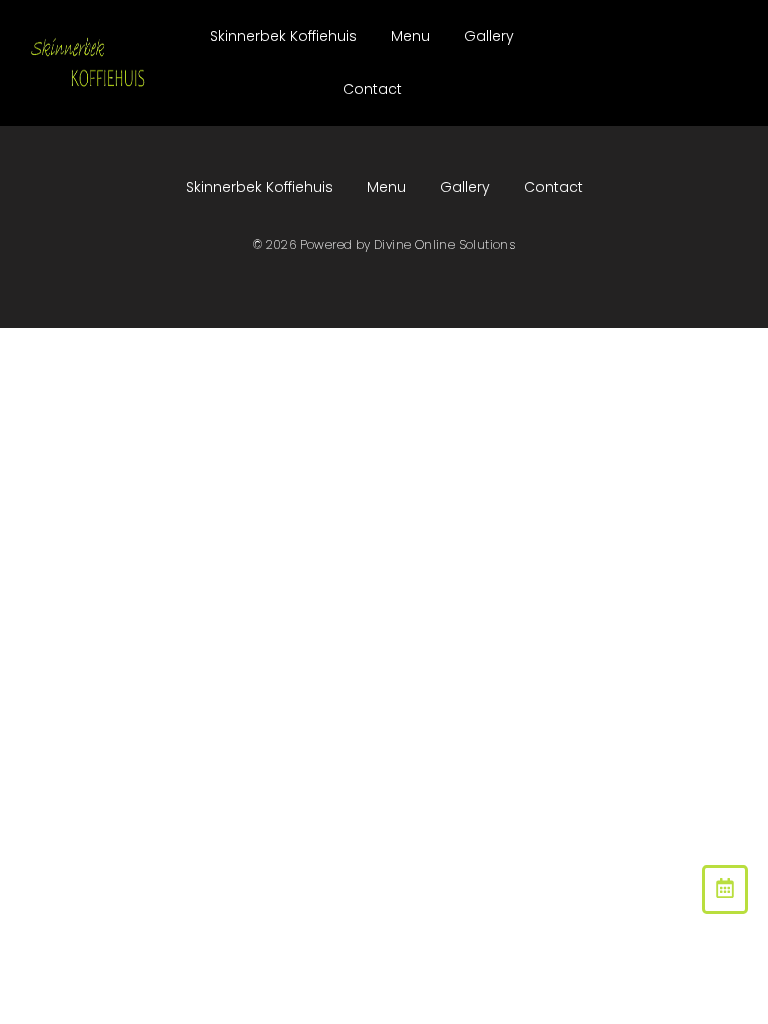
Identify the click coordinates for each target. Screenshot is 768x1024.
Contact (372, 89)
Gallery (489, 36)
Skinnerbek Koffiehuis (283, 36)
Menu (410, 36)
